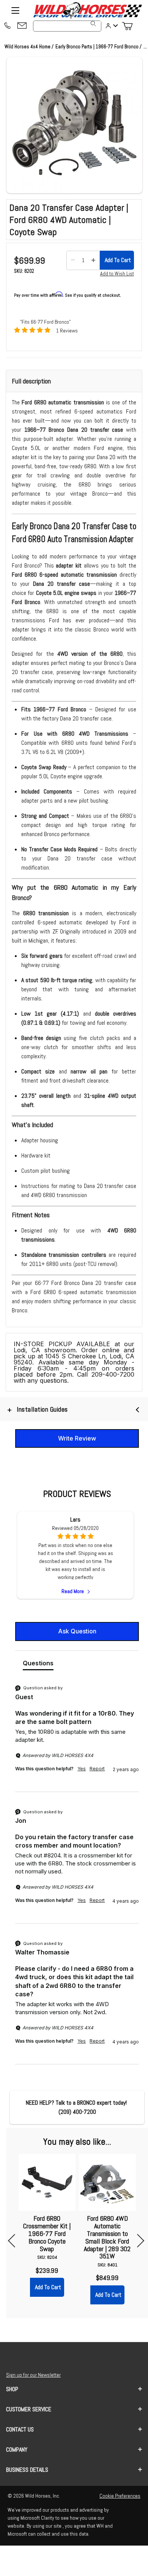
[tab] (38, 1665)
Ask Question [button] (77, 1631)
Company (17, 2450)
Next (138, 2241)
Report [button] (97, 1769)
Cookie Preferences (120, 2496)
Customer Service (29, 2409)
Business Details (27, 2470)
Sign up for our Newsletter (33, 2375)
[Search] (93, 24)
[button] (74, 125)
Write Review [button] (77, 1438)
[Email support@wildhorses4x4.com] (22, 26)
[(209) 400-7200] (7, 26)
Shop (12, 2389)
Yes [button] (82, 1769)
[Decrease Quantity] (73, 260)
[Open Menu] (15, 10)
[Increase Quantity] (93, 260)
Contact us (20, 2429)
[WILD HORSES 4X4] (87, 10)
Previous (15, 2241)
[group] (77, 1738)
